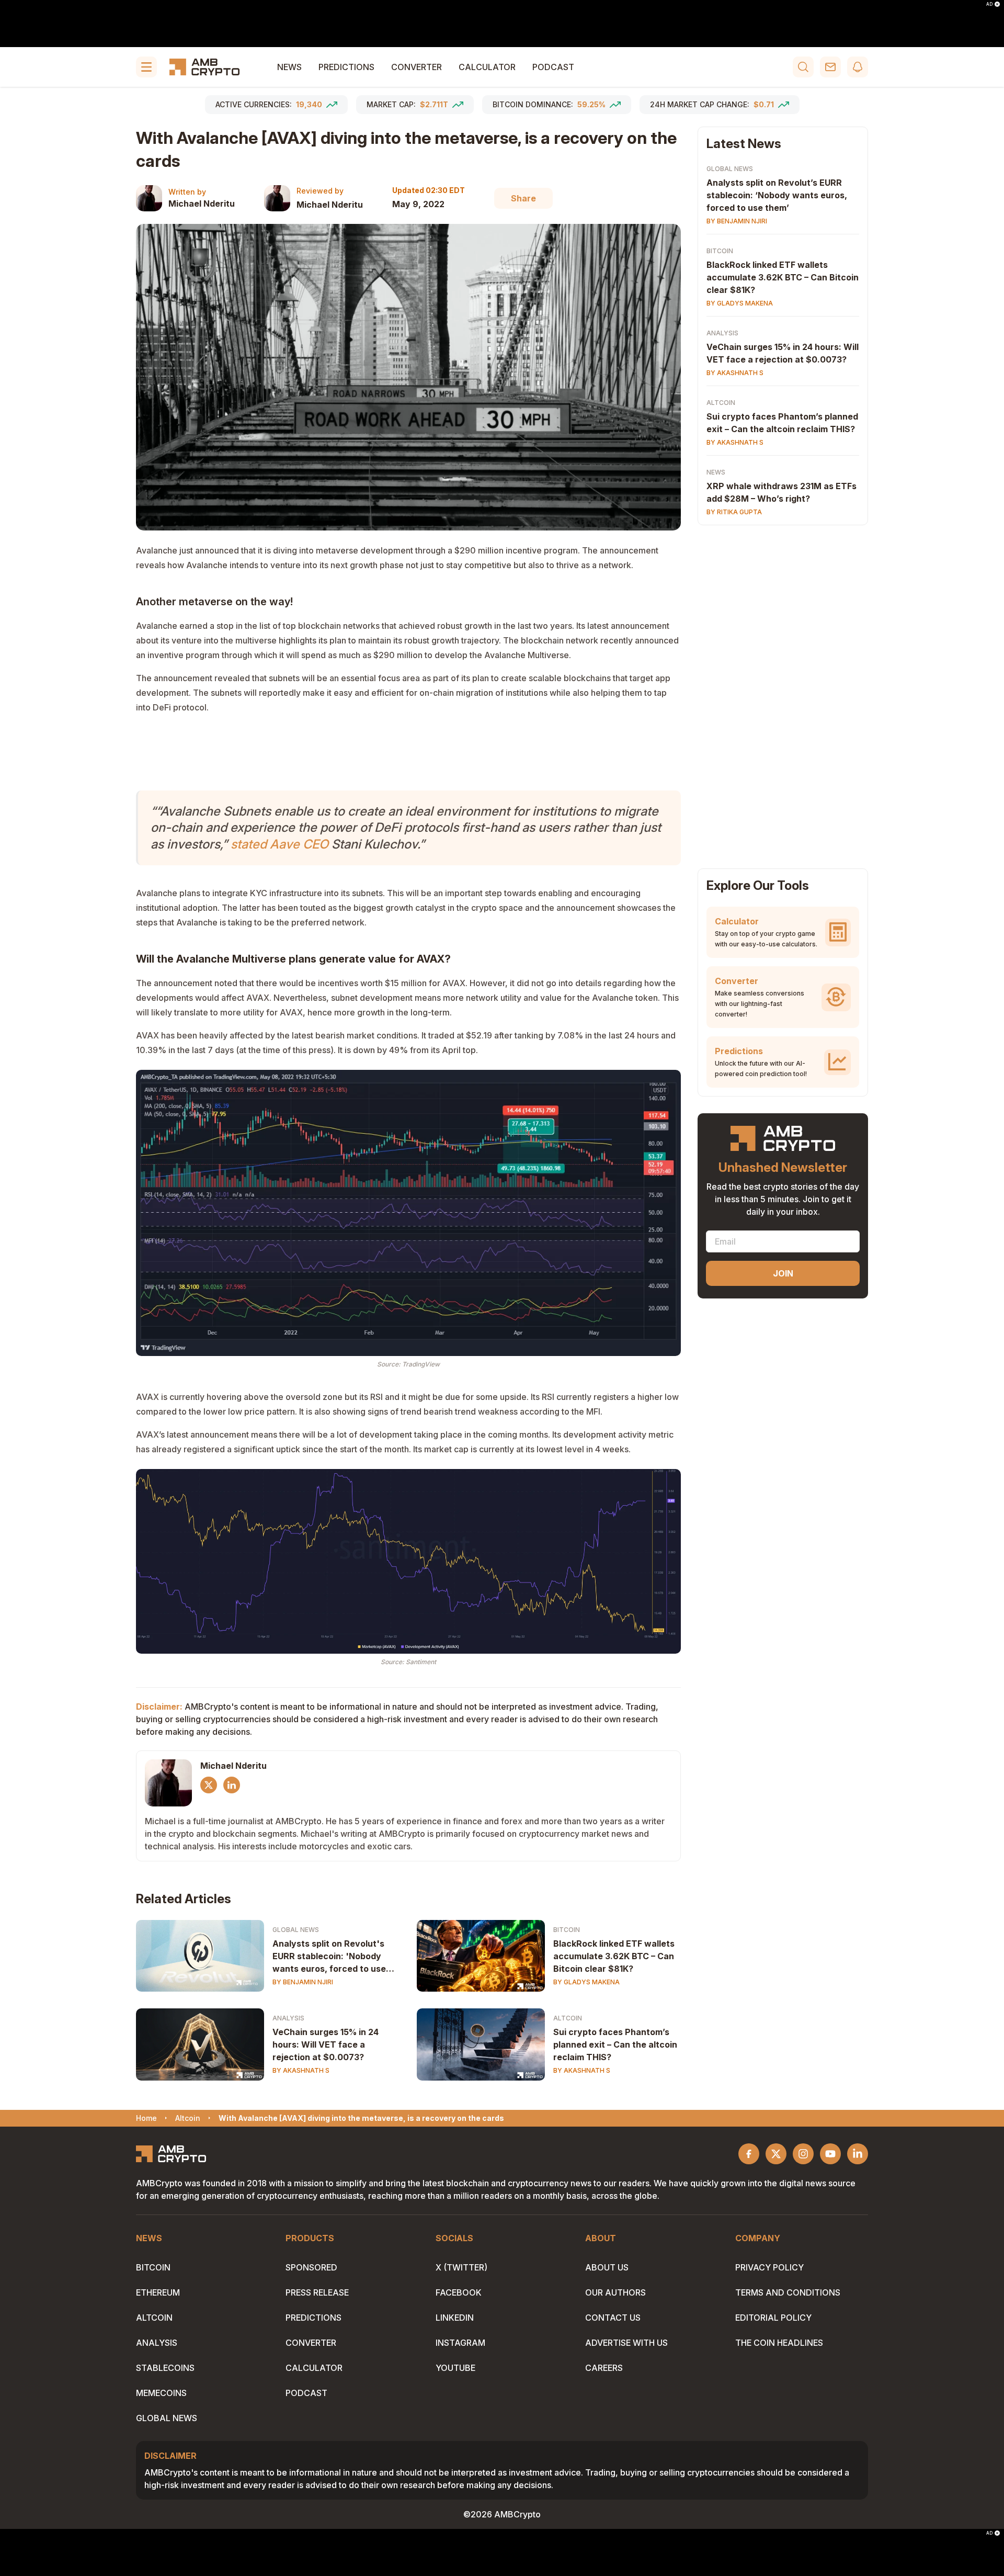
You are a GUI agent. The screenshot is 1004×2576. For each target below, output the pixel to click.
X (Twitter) (461, 2267)
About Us (607, 2267)
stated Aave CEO (279, 844)
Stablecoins (165, 2368)
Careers (604, 2368)
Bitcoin (567, 1930)
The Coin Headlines (779, 2343)
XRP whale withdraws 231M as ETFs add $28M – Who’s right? (781, 492)
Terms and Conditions (788, 2292)
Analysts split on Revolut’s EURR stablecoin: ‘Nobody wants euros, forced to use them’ (777, 195)
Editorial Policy (773, 2318)
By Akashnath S (301, 2070)
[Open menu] (146, 67)
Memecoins (161, 2393)
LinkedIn (455, 2318)
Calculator (487, 67)
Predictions (346, 67)
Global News (296, 1930)
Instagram (460, 2343)
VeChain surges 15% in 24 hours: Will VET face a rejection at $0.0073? (326, 2044)
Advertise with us (626, 2343)
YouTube (455, 2368)
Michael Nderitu (202, 204)
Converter (417, 67)
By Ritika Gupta (734, 512)
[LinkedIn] (232, 1785)
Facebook (459, 2292)
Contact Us (613, 2318)
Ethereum (158, 2292)
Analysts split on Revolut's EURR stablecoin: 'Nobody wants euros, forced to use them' (329, 1957)
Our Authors (615, 2292)
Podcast (553, 67)
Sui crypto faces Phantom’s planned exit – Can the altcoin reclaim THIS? (615, 2044)
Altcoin (568, 2018)
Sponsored (311, 2267)
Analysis (288, 2018)
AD (989, 4)
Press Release (317, 2292)
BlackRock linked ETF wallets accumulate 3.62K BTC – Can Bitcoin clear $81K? (614, 1956)
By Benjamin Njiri (303, 1982)
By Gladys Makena (586, 1982)
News (289, 67)
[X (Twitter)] (209, 1785)
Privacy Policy (769, 2267)
